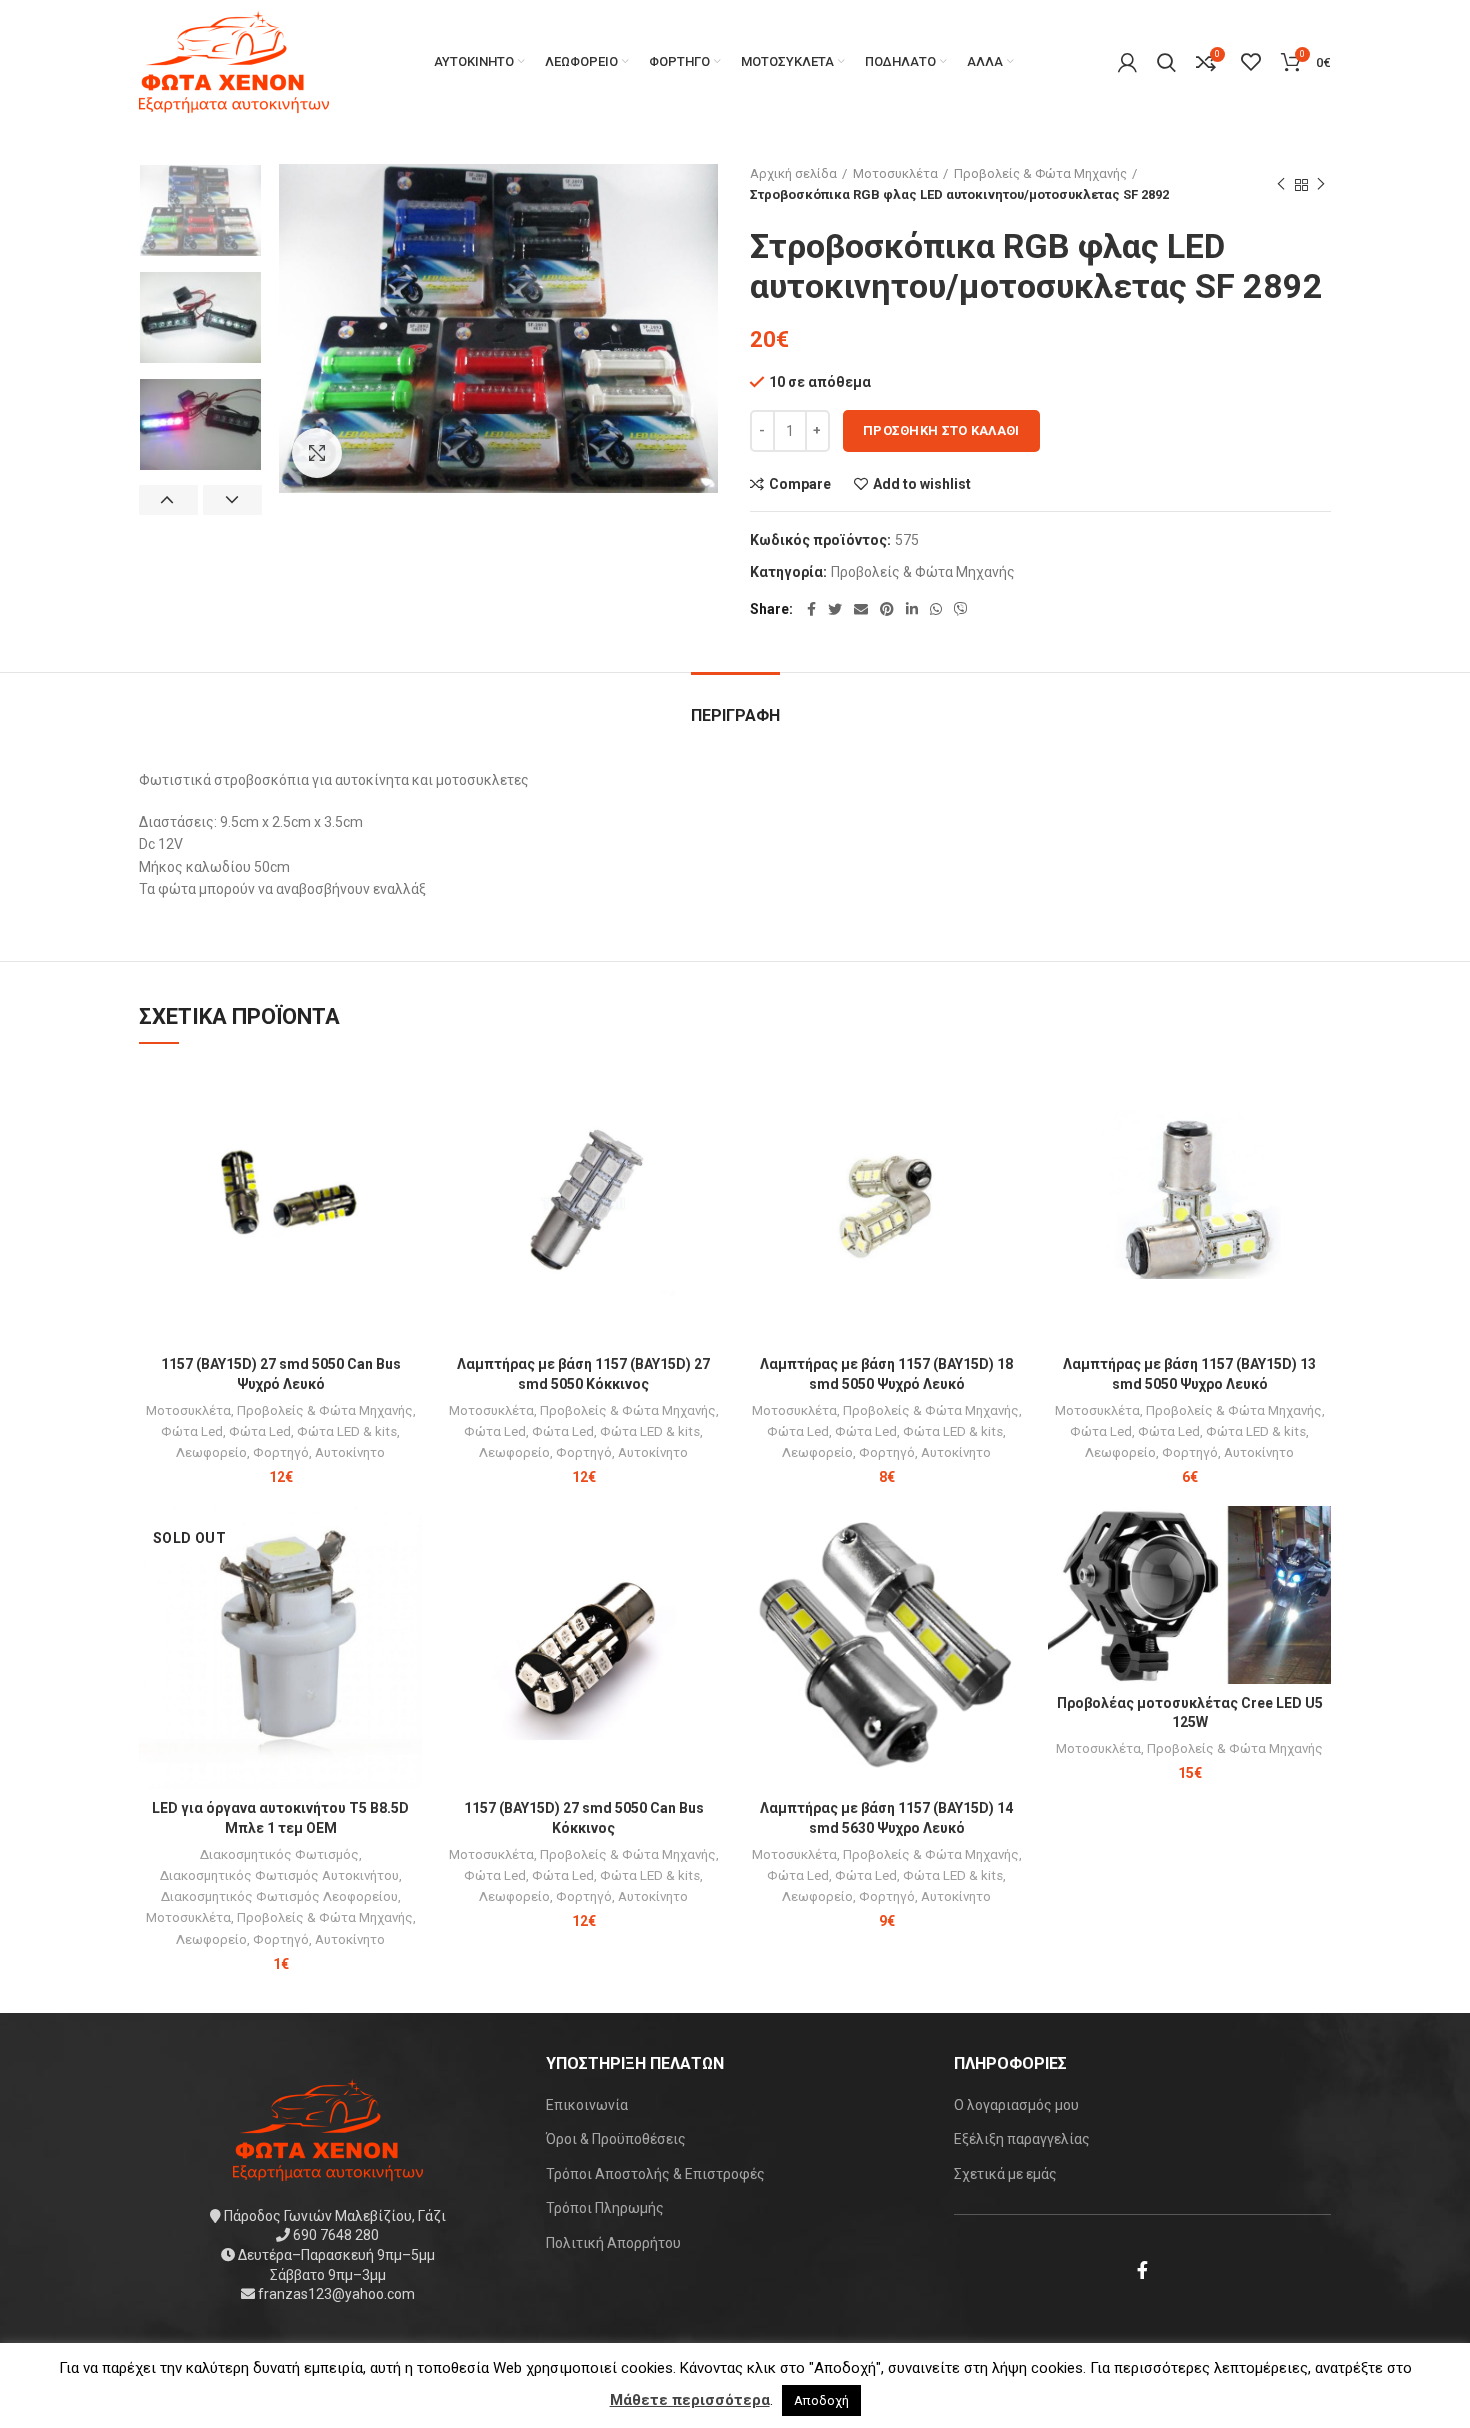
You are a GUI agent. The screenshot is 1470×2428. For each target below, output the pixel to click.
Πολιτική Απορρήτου (613, 2243)
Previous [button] (168, 500)
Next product (1321, 185)
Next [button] (232, 500)
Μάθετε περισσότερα (690, 2400)
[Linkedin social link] (912, 609)
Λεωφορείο (211, 1452)
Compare (800, 484)
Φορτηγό (281, 1452)
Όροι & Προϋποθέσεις (616, 2139)
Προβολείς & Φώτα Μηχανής (1040, 173)
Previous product (1281, 185)
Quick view (407, 1139)
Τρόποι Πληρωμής (605, 2208)
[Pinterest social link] (887, 609)
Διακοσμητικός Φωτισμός (279, 1854)
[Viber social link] (961, 609)
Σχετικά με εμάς (1005, 2174)
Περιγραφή (735, 715)
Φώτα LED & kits (347, 1431)
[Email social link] (861, 609)
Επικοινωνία (587, 2105)
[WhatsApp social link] (936, 609)
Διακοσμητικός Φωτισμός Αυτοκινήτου (279, 1875)
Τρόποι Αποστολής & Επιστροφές (655, 2174)
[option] (200, 210)
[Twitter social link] (835, 609)
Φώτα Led (192, 1431)
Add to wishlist (922, 484)
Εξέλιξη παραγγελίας (1022, 2139)
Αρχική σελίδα (793, 173)
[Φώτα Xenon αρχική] (328, 2128)
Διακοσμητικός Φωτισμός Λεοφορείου (279, 1896)
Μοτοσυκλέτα (895, 173)
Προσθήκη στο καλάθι (941, 430)
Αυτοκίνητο (350, 1452)
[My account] (1127, 62)
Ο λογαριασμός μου (1016, 2105)
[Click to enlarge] (317, 453)
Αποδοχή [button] (821, 2400)
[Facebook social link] (811, 609)
